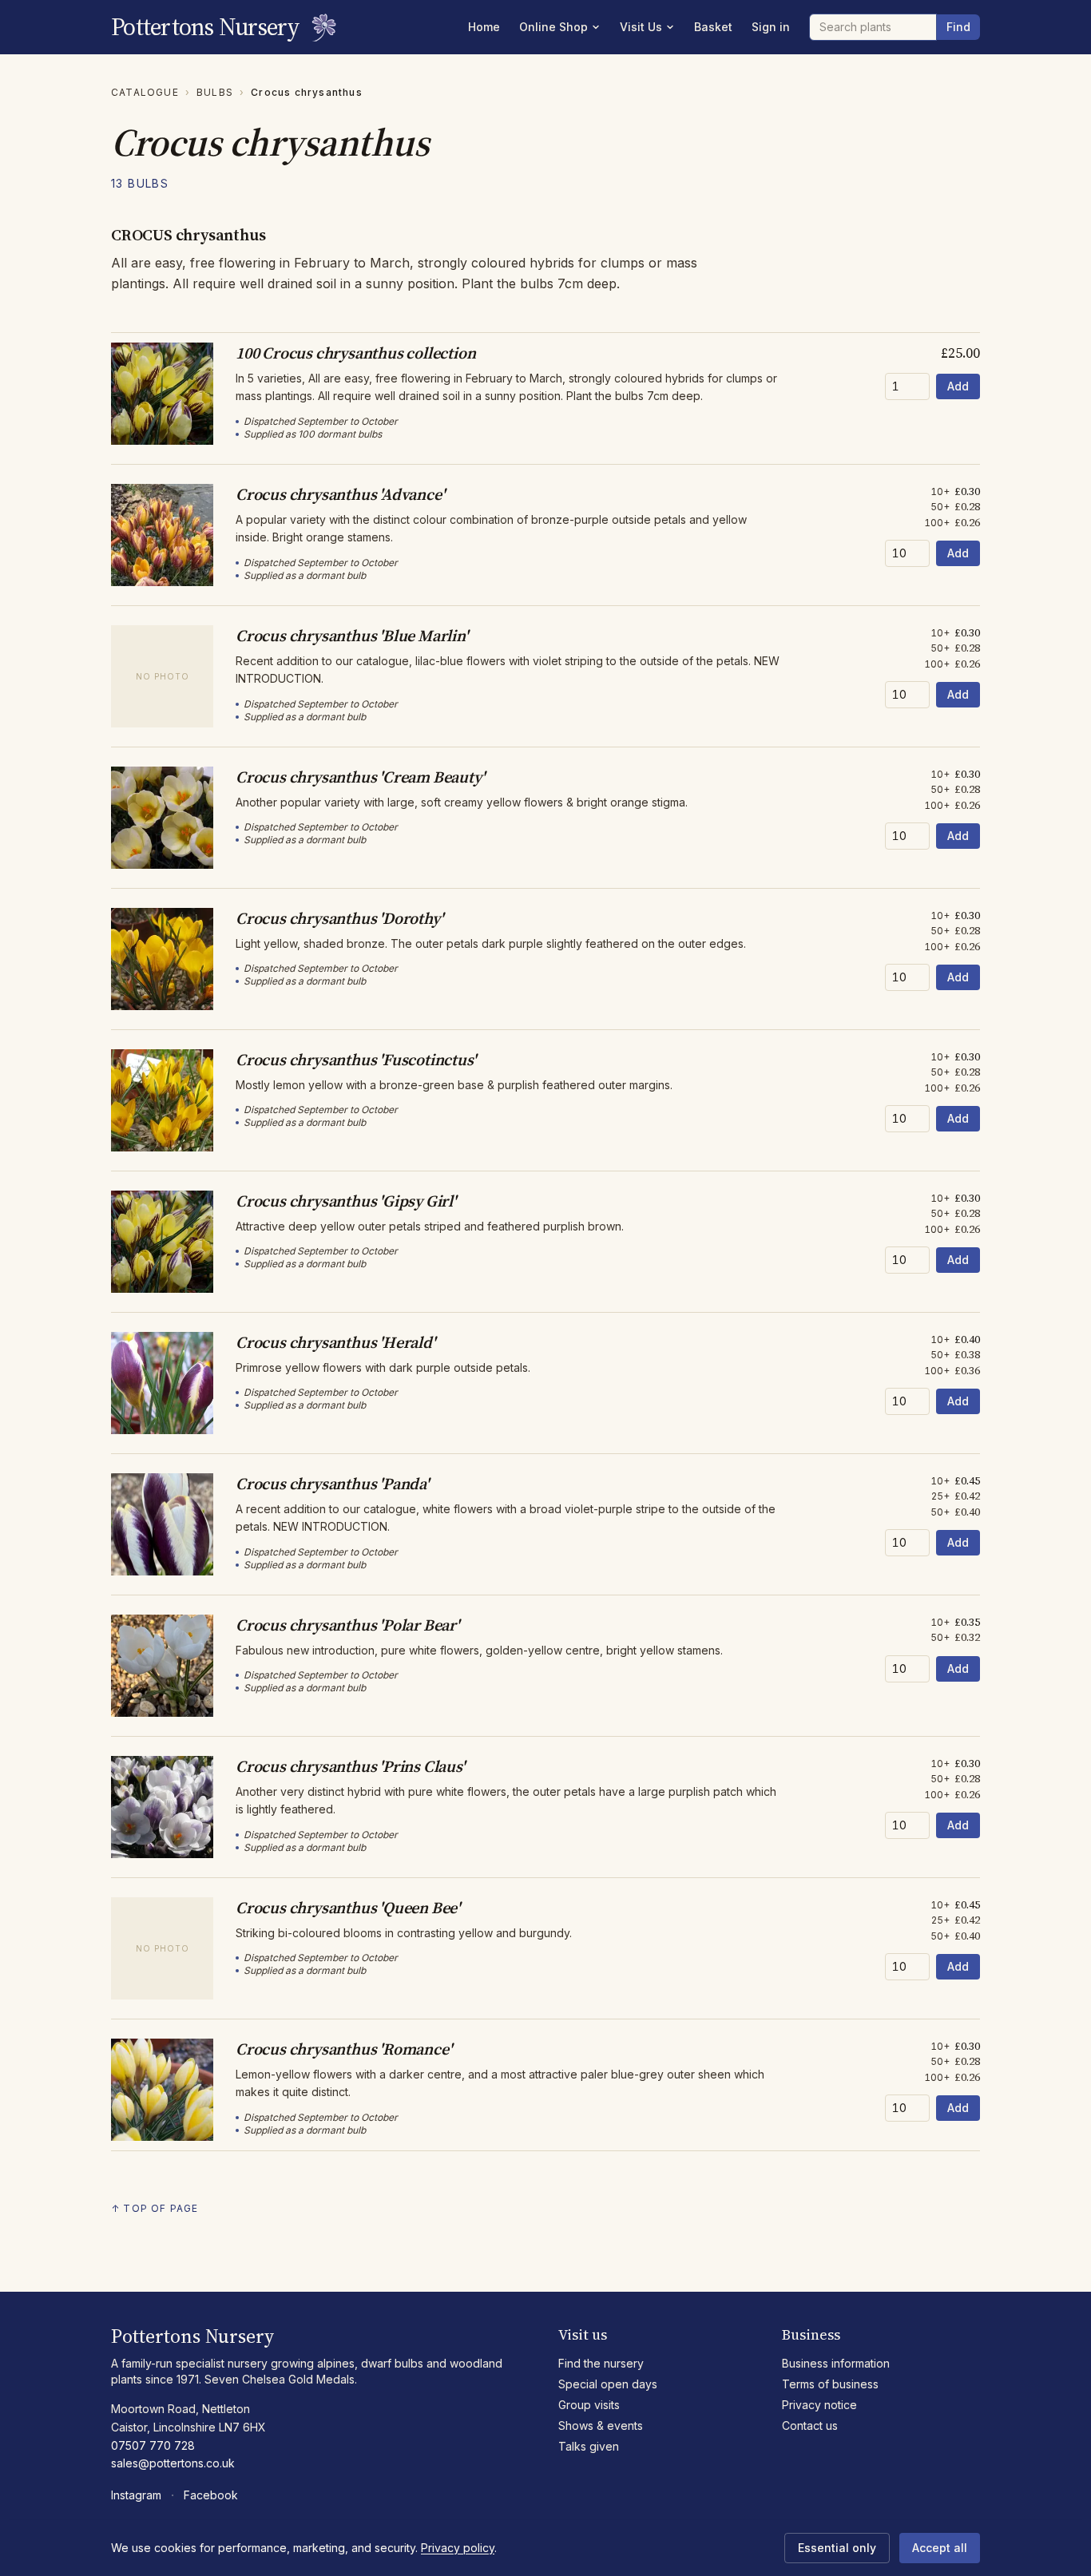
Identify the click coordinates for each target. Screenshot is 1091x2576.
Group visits (589, 2405)
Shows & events (601, 2425)
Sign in (771, 27)
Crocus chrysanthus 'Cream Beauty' (360, 777)
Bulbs (215, 92)
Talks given (589, 2446)
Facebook (211, 2495)
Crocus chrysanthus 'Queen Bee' (348, 1908)
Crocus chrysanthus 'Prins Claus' (350, 1766)
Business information (836, 2363)
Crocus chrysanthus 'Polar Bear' (347, 1625)
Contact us (810, 2425)
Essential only (837, 2548)
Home (484, 27)
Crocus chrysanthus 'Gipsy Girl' (346, 1201)
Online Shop (553, 27)
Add (958, 386)
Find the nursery (601, 2363)
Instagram (136, 2495)
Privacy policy (458, 2548)
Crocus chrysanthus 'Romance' (343, 2049)
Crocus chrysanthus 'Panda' (332, 1484)
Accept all (940, 2548)
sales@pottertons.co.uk (173, 2463)
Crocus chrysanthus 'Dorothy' (339, 918)
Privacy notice (819, 2405)
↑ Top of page (155, 2208)
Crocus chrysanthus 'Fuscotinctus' (355, 1060)
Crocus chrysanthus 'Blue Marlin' (352, 636)
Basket (713, 27)
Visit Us (641, 27)
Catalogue (145, 92)
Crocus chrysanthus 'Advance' (340, 494)
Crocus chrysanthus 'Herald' (335, 1342)
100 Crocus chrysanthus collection (355, 353)
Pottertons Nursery (206, 27)
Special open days (608, 2384)
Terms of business (830, 2384)
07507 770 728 (153, 2445)
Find (958, 27)
